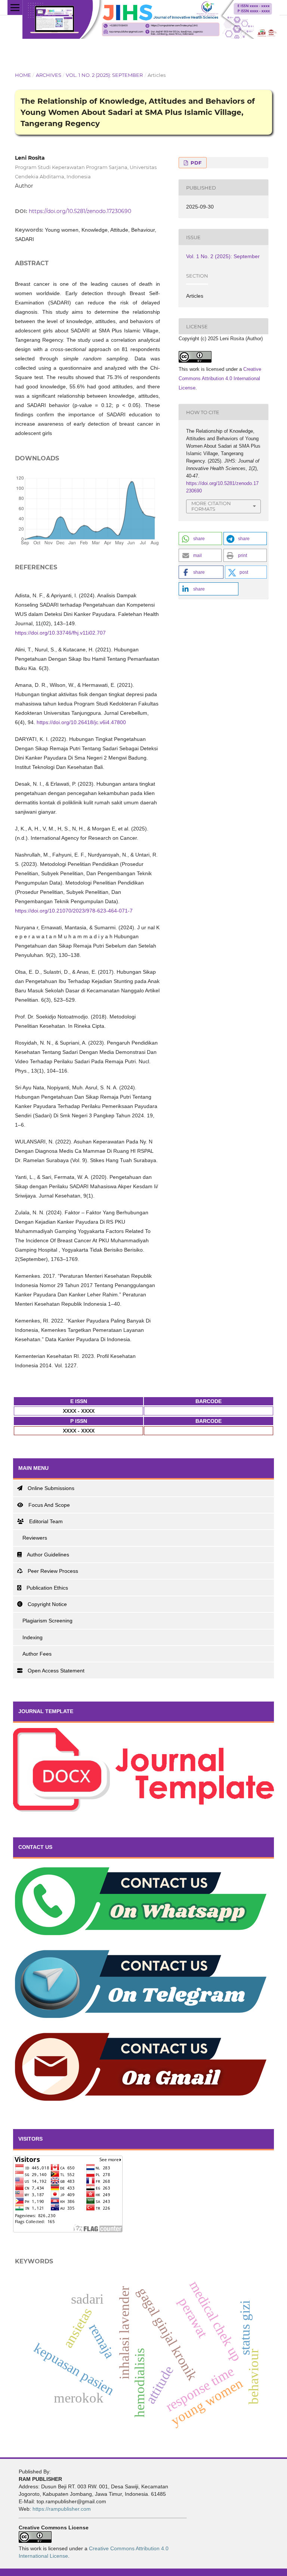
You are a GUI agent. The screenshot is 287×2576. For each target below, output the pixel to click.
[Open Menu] (15, 7)
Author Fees (37, 1654)
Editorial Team (46, 1521)
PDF (195, 163)
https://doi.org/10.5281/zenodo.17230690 (80, 211)
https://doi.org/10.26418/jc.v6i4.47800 (81, 722)
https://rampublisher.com (62, 2509)
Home (23, 75)
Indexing (33, 1637)
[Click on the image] (143, 1810)
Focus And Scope (49, 1505)
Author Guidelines (48, 1555)
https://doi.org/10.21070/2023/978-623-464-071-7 (74, 911)
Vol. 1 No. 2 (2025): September (104, 75)
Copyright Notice (47, 1604)
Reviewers (35, 1538)
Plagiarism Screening (47, 1621)
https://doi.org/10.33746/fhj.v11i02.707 (60, 633)
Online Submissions (51, 1488)
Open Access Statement (56, 1671)
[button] (200, 539)
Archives (49, 75)
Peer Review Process (53, 1571)
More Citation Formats (211, 506)
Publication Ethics (47, 1588)
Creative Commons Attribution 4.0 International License (220, 378)
